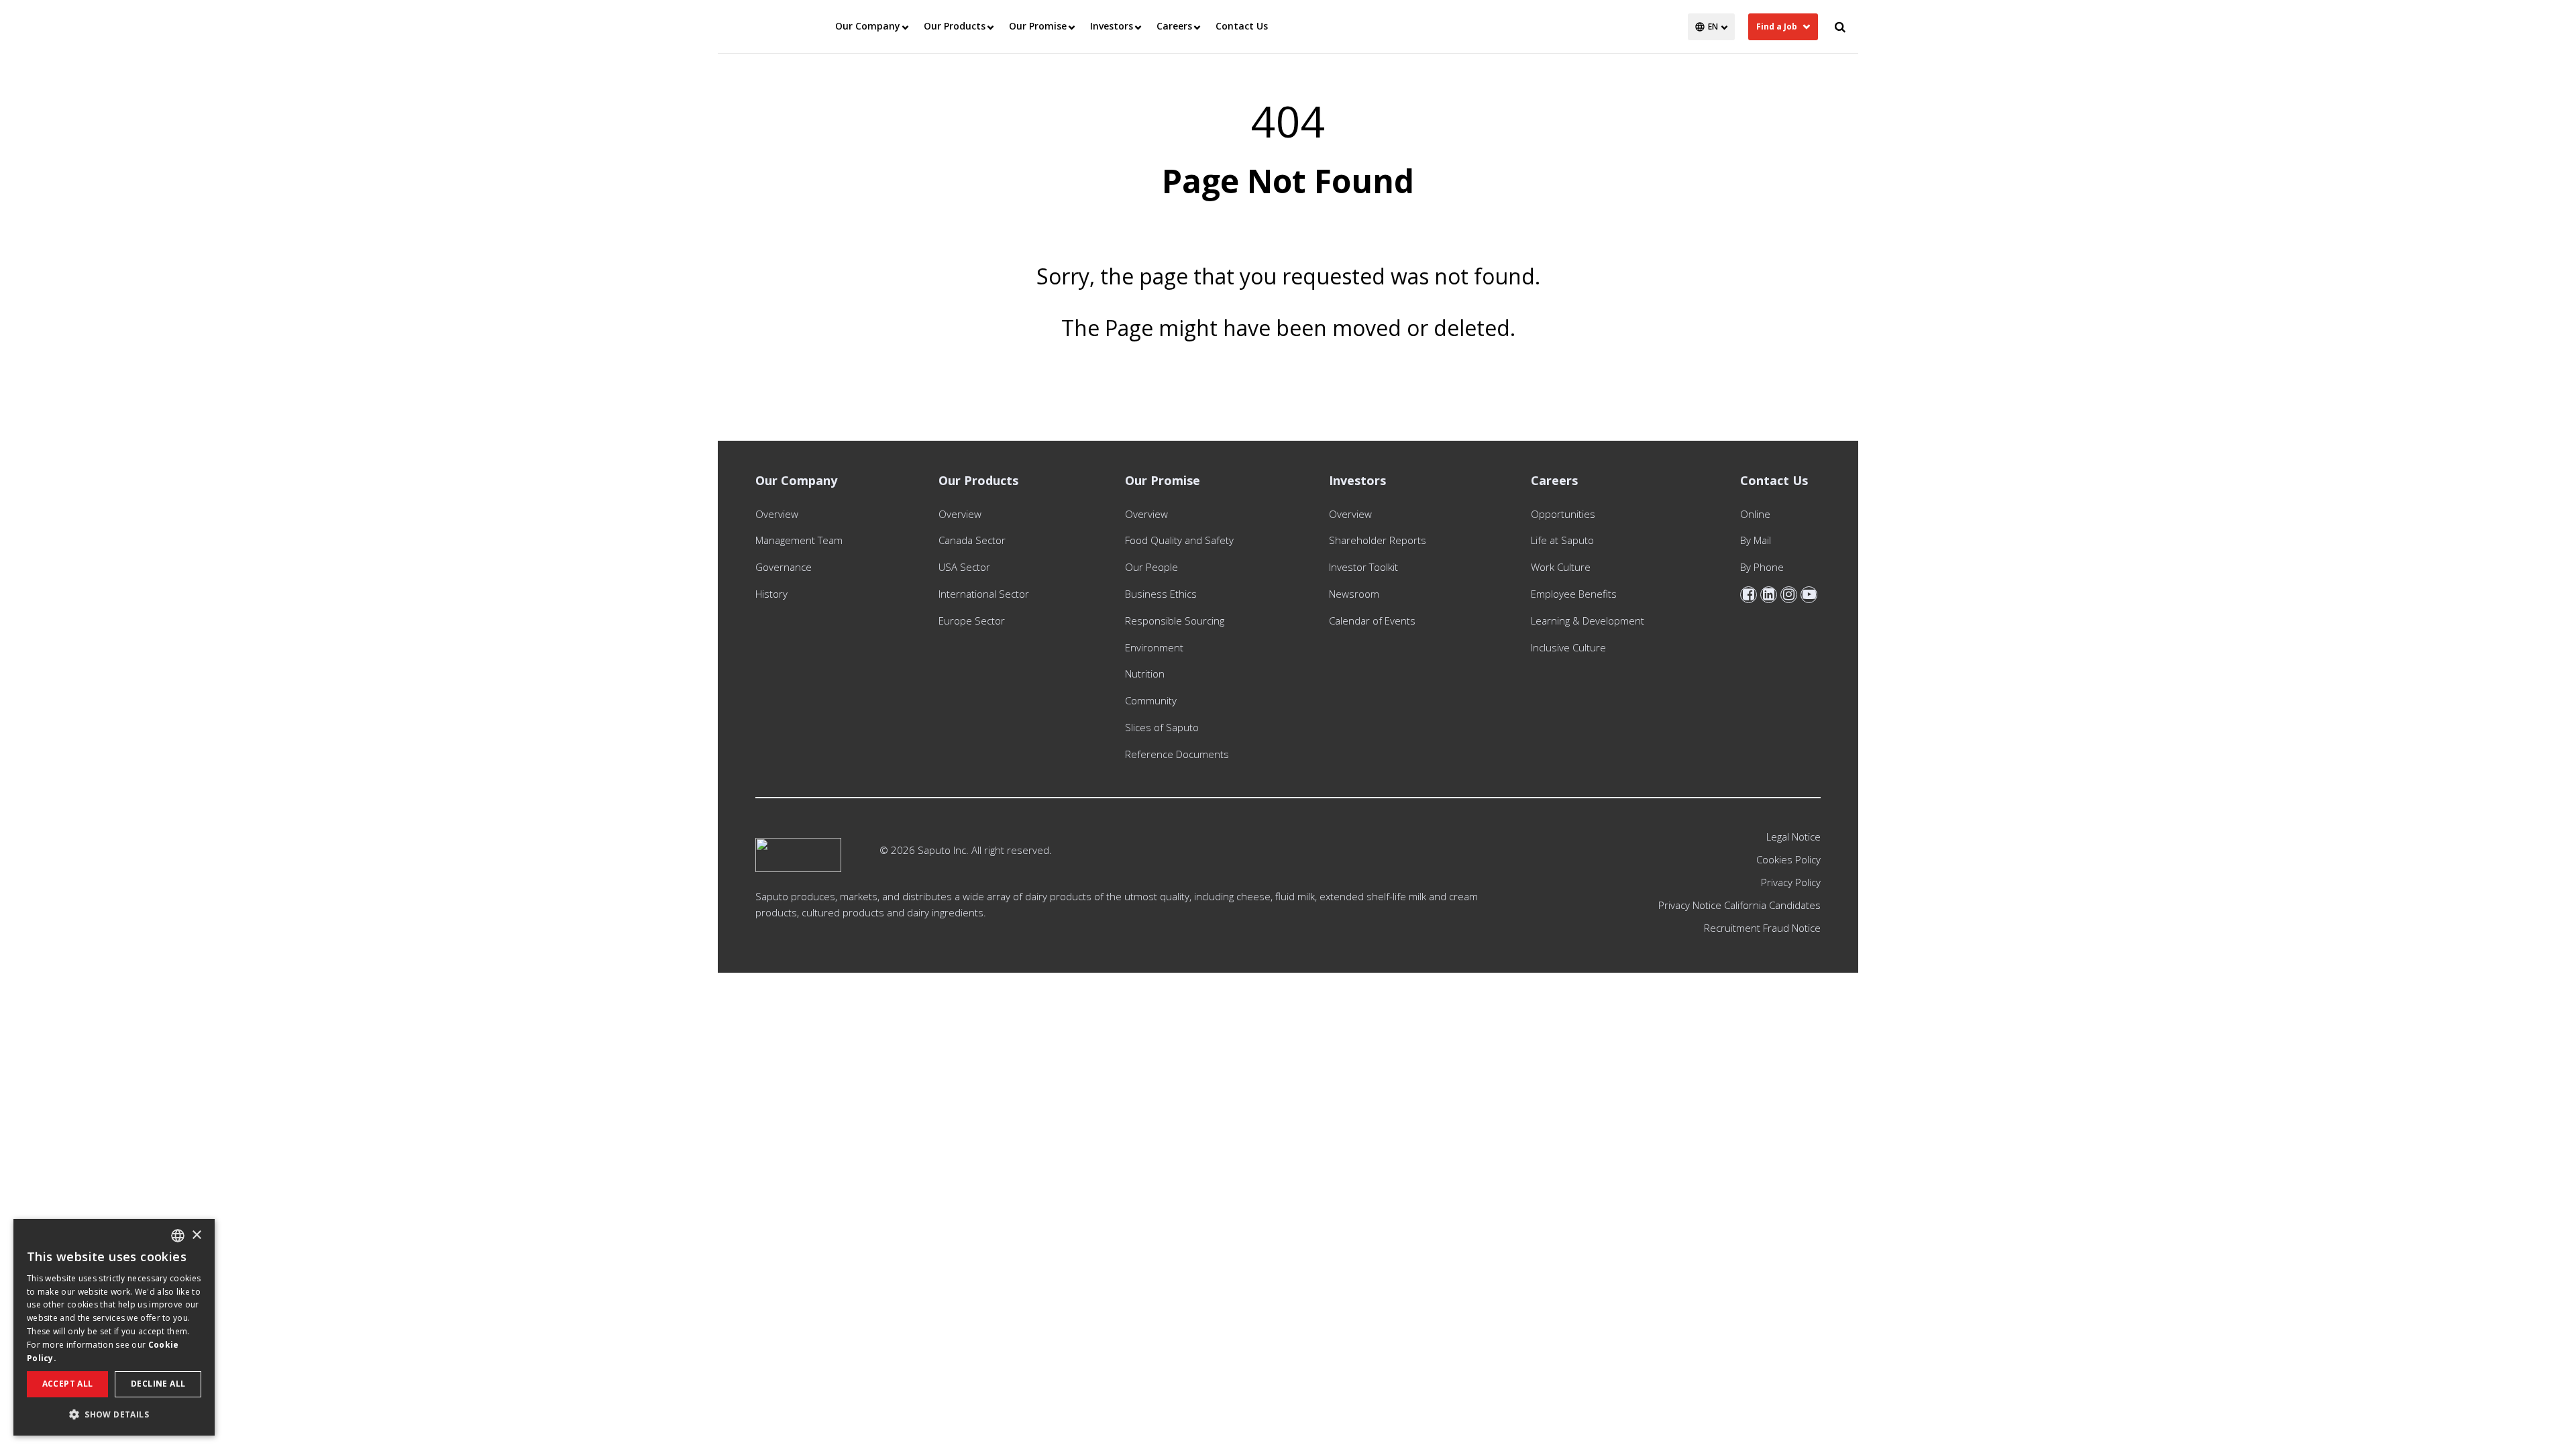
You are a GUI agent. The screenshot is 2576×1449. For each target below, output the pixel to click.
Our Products (955, 26)
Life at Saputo (1562, 540)
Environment (1154, 647)
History (771, 594)
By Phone (1762, 567)
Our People (1151, 567)
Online (1755, 514)
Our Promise (1038, 26)
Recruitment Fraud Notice (1762, 928)
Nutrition (1145, 674)
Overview (777, 514)
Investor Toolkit (1363, 567)
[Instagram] (1789, 595)
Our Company (868, 26)
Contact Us (1242, 26)
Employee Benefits (1574, 594)
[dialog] (114, 1327)
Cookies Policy (1788, 859)
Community (1151, 700)
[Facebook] (1749, 595)
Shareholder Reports (1380, 540)
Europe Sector (972, 621)
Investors (1112, 26)
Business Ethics (1161, 594)
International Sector (984, 594)
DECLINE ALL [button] (158, 1384)
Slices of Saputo (1162, 727)
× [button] (196, 1235)
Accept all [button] (68, 1384)
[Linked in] (1769, 595)
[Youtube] (1809, 595)
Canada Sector (972, 540)
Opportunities (1563, 514)
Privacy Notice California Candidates (1739, 905)
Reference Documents (1177, 754)
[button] (114, 1414)
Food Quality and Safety (1179, 540)
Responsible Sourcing (1175, 621)
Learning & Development (1588, 621)
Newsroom (1354, 594)
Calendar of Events (1372, 621)
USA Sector (964, 567)
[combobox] (178, 1236)
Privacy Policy (1791, 882)
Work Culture (1561, 567)
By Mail (1756, 540)
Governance (784, 567)
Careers (1174, 26)
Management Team (799, 540)
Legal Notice (1793, 837)
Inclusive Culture (1568, 647)
